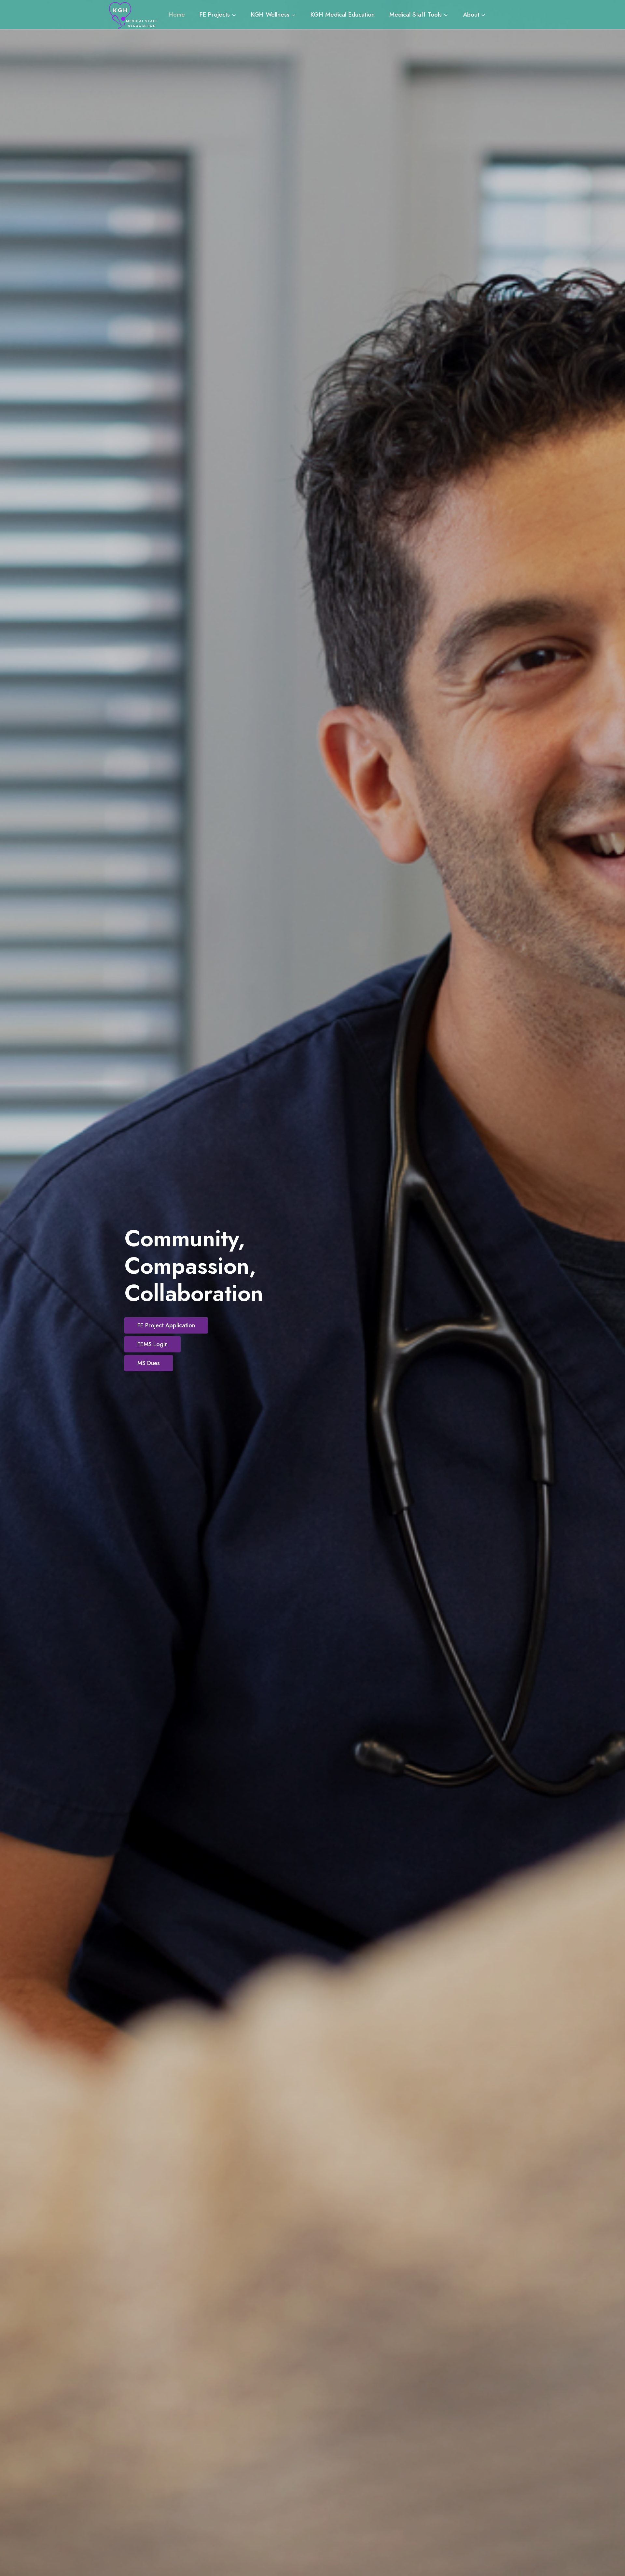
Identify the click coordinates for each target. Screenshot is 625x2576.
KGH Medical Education (343, 14)
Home (177, 14)
